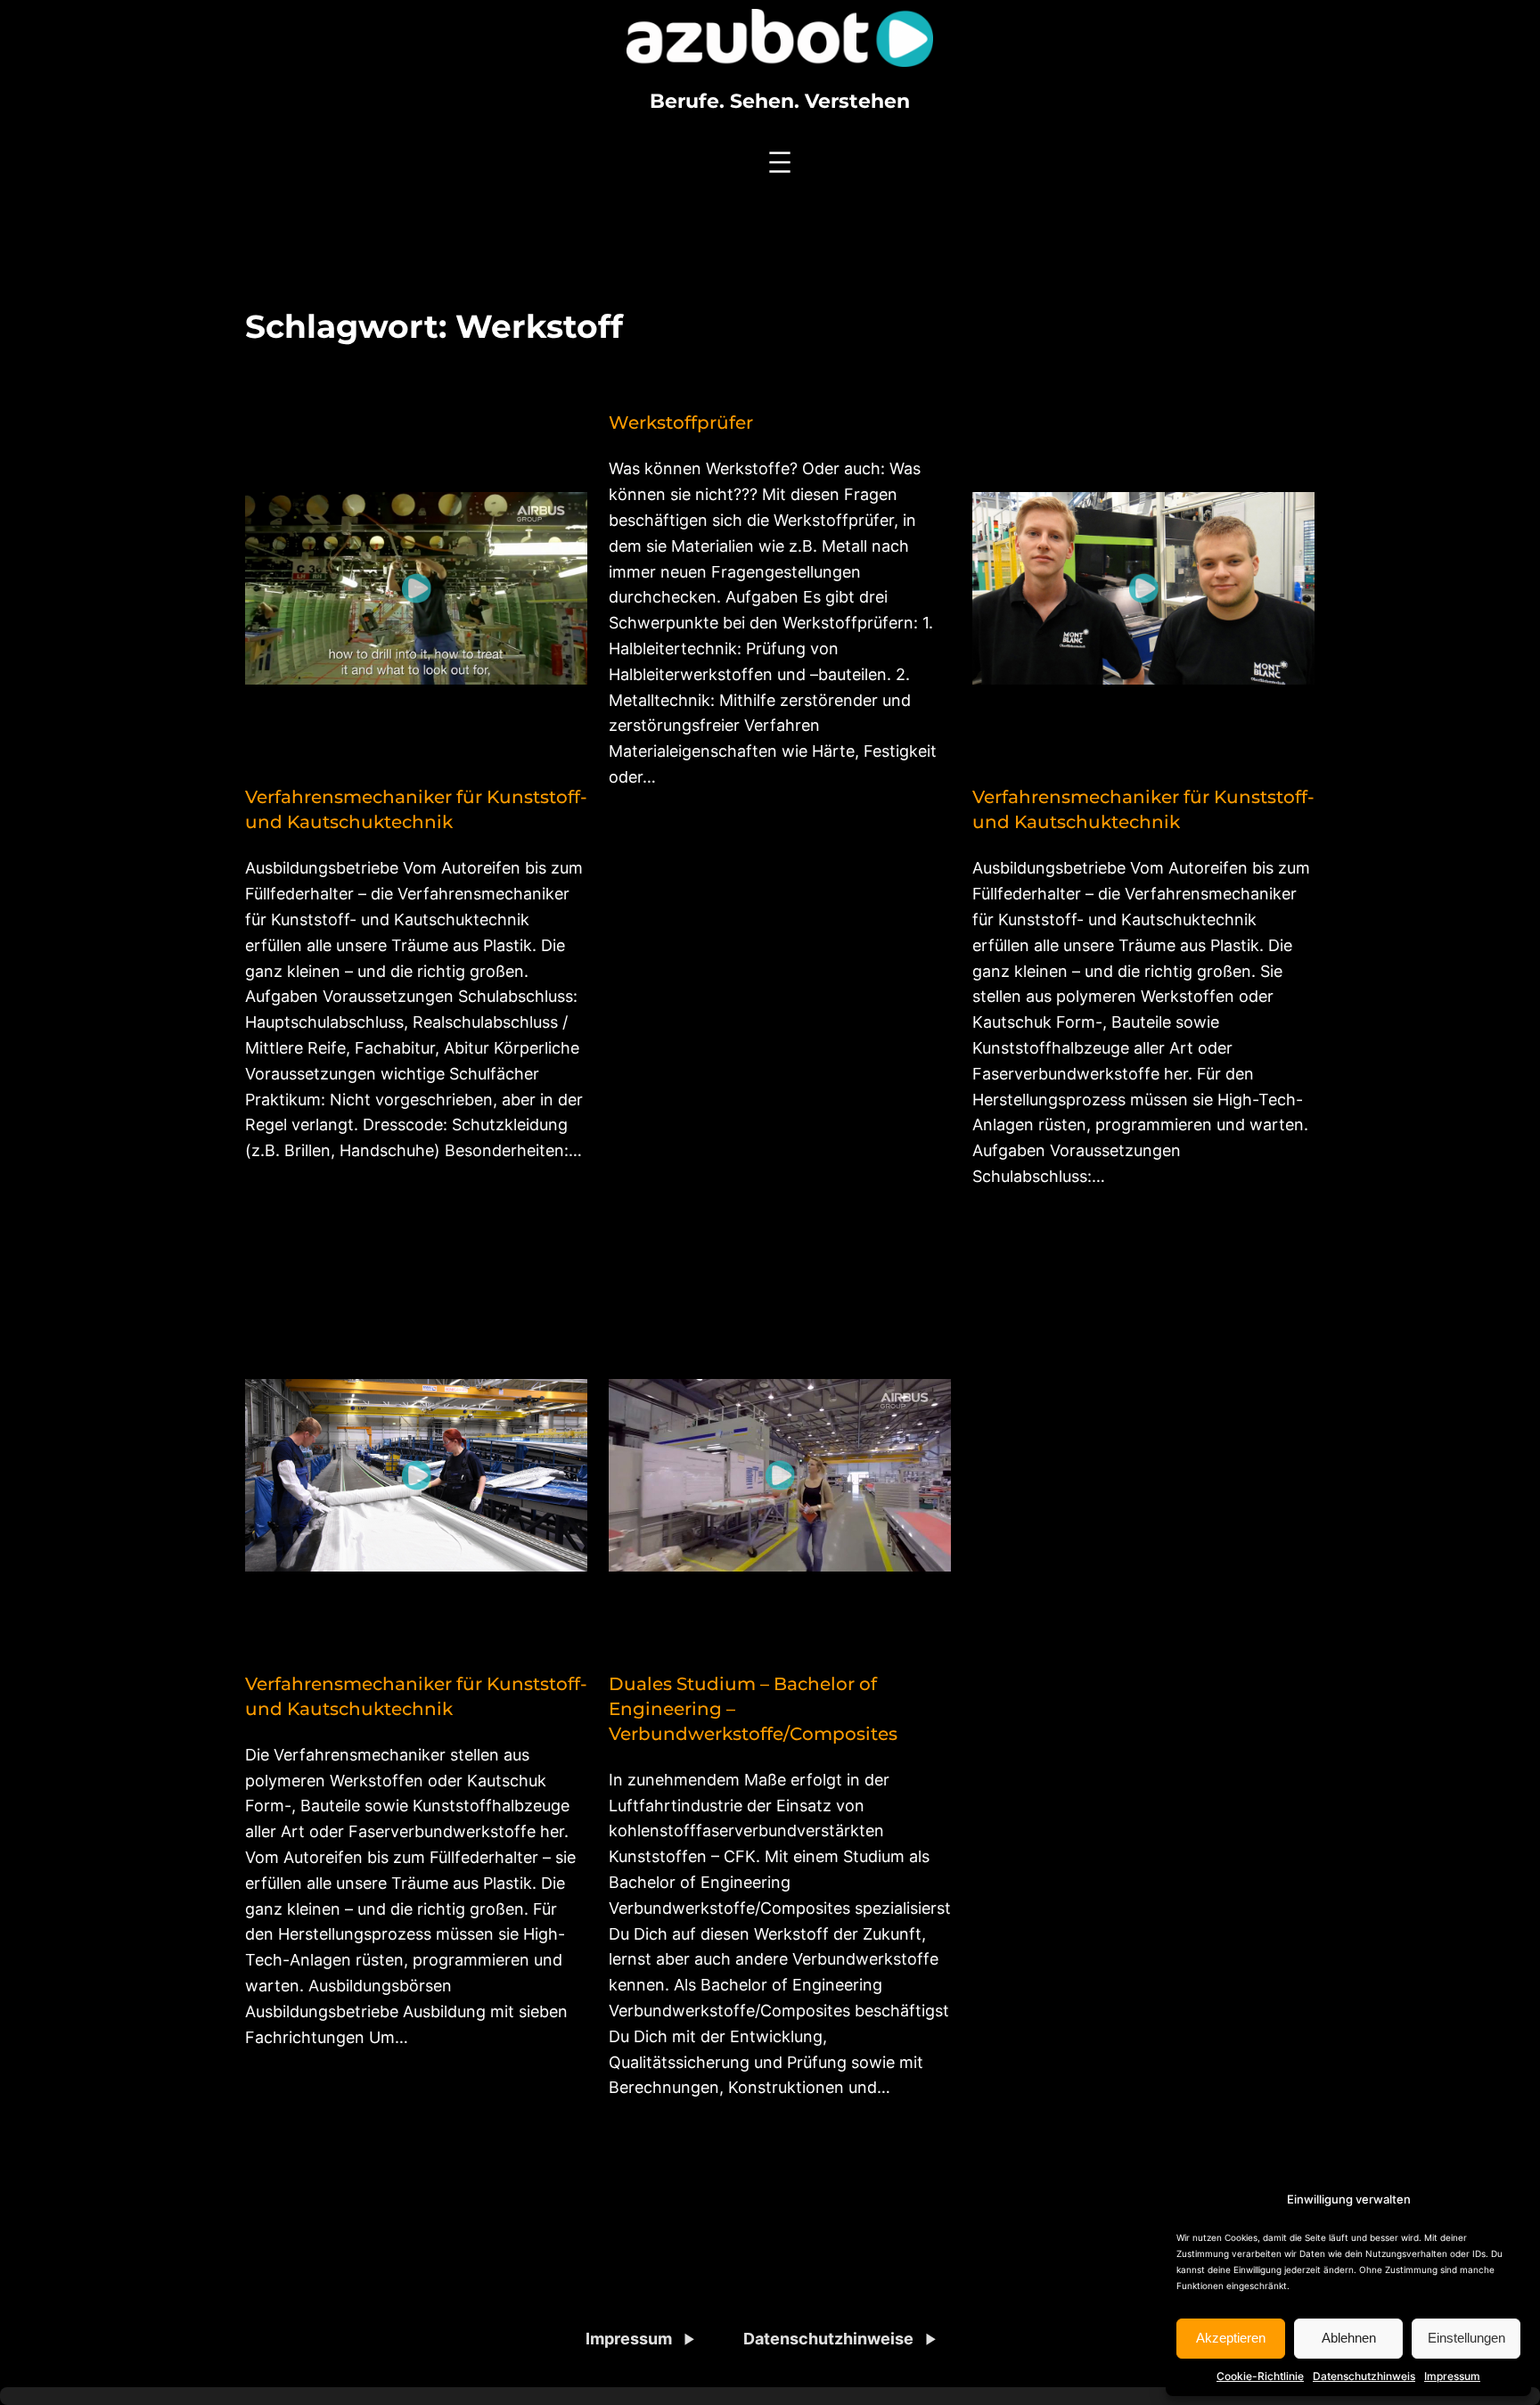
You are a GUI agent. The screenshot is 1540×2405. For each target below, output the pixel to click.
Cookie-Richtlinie (1260, 2376)
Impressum (1452, 2376)
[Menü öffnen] (780, 162)
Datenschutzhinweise (828, 2339)
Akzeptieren (1231, 2338)
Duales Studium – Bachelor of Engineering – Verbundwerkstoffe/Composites (753, 1709)
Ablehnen (1349, 2338)
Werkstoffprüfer (681, 423)
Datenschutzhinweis (1364, 2376)
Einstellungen (1466, 2338)
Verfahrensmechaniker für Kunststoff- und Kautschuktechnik (416, 809)
